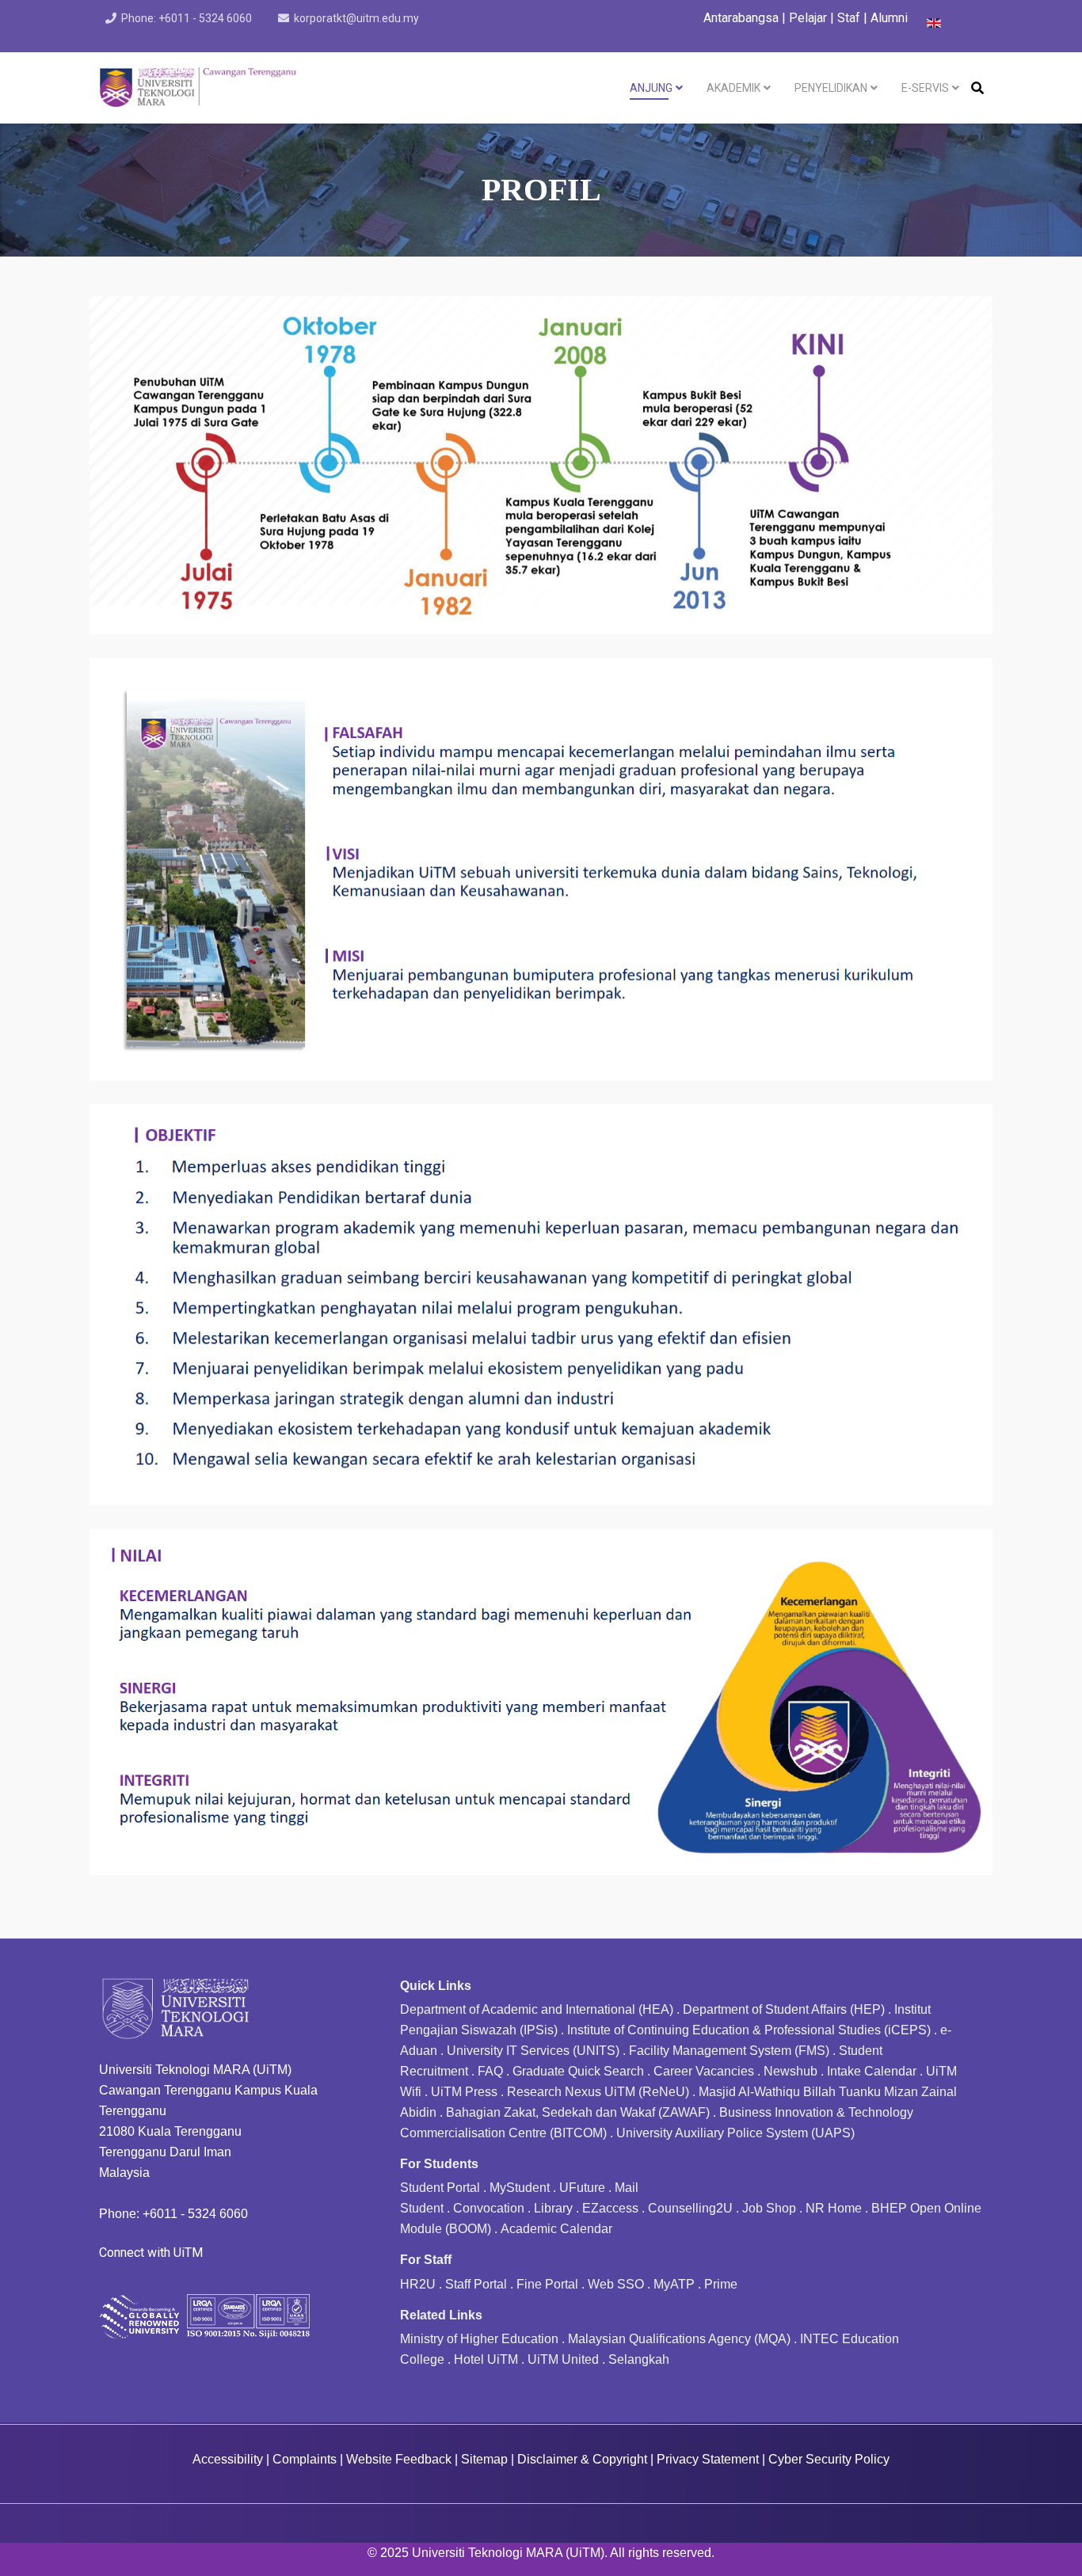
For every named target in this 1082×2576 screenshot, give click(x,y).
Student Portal (440, 2188)
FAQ (490, 2071)
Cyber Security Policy (829, 2459)
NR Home (834, 2208)
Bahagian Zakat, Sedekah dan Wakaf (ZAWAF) (578, 2112)
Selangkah (639, 2359)
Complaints (305, 2459)
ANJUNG (651, 88)
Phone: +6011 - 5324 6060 (187, 18)
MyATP (674, 2284)
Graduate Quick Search (578, 2071)
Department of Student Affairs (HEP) (784, 2009)
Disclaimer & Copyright (582, 2459)
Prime (721, 2284)
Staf (849, 18)
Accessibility (228, 2459)
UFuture (582, 2188)
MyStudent (520, 2188)
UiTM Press (464, 2092)
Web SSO (616, 2284)
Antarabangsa (741, 18)
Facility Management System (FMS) (729, 2051)
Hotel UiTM (486, 2359)
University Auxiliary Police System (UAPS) (735, 2133)
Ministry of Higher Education (479, 2339)
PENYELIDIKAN (831, 88)
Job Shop (769, 2208)
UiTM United (563, 2359)
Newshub (791, 2071)
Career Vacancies (704, 2071)
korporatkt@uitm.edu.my (356, 18)
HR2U (418, 2284)
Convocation (489, 2208)
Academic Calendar (556, 2229)
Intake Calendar (872, 2071)
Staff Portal (476, 2284)
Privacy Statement (708, 2459)
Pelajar (808, 18)
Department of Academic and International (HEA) (537, 2009)
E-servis (925, 88)
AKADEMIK (733, 88)
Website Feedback (399, 2459)
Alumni (889, 18)
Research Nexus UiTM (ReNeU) (598, 2092)
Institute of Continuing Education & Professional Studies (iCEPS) (749, 2030)
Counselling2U (690, 2208)
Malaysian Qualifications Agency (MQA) (679, 2339)
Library (553, 2208)
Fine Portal (547, 2284)
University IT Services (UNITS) (533, 2051)
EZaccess (610, 2208)
